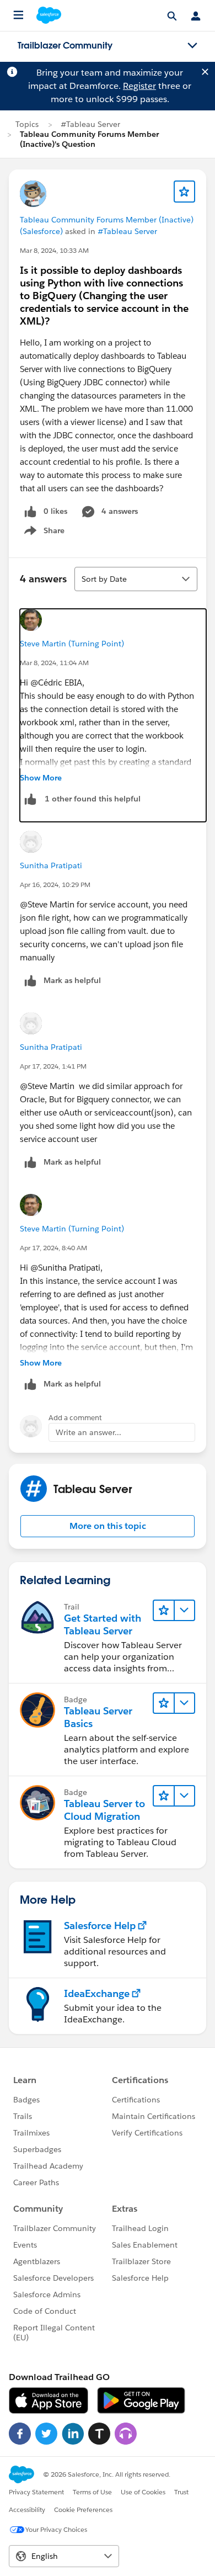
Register (139, 86)
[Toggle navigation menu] (192, 46)
